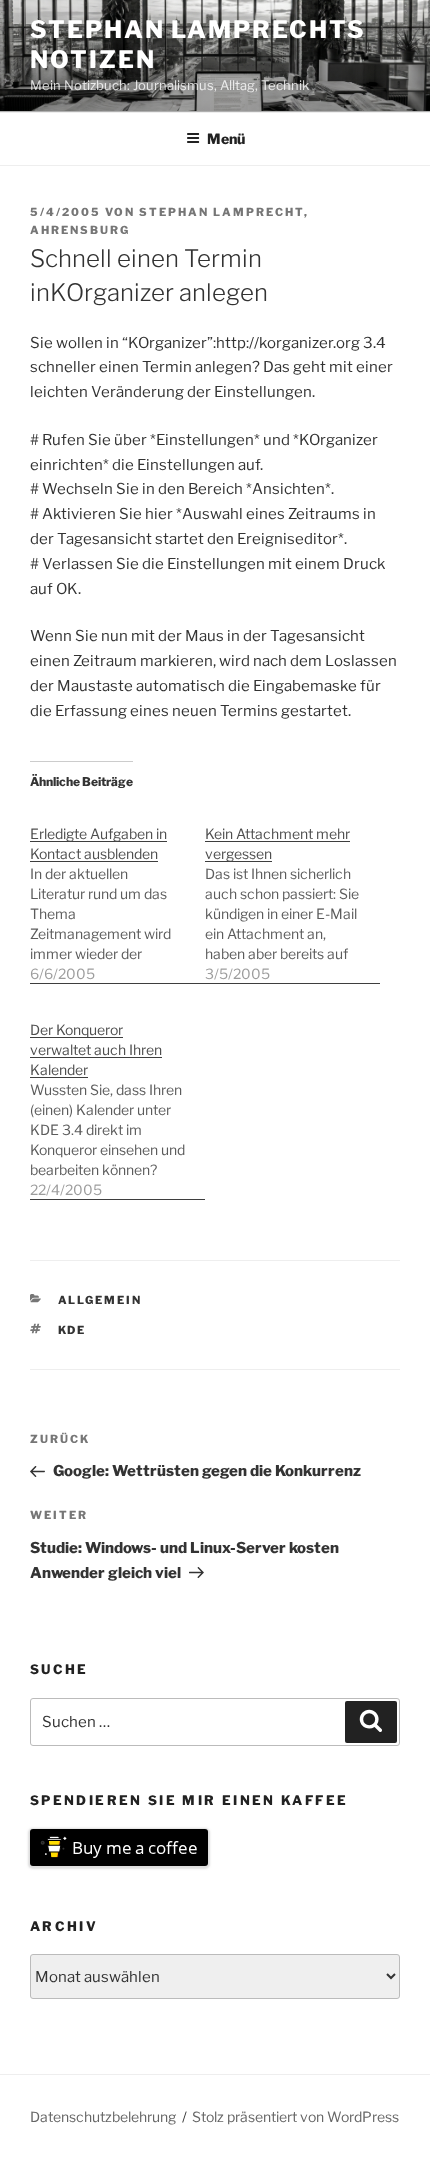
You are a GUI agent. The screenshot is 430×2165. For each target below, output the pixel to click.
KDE (72, 1330)
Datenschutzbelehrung (103, 2116)
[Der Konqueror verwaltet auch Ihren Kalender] (117, 1099)
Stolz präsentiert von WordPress (295, 2116)
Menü (226, 138)
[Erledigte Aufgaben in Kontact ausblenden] (117, 893)
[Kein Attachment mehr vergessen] (292, 893)
